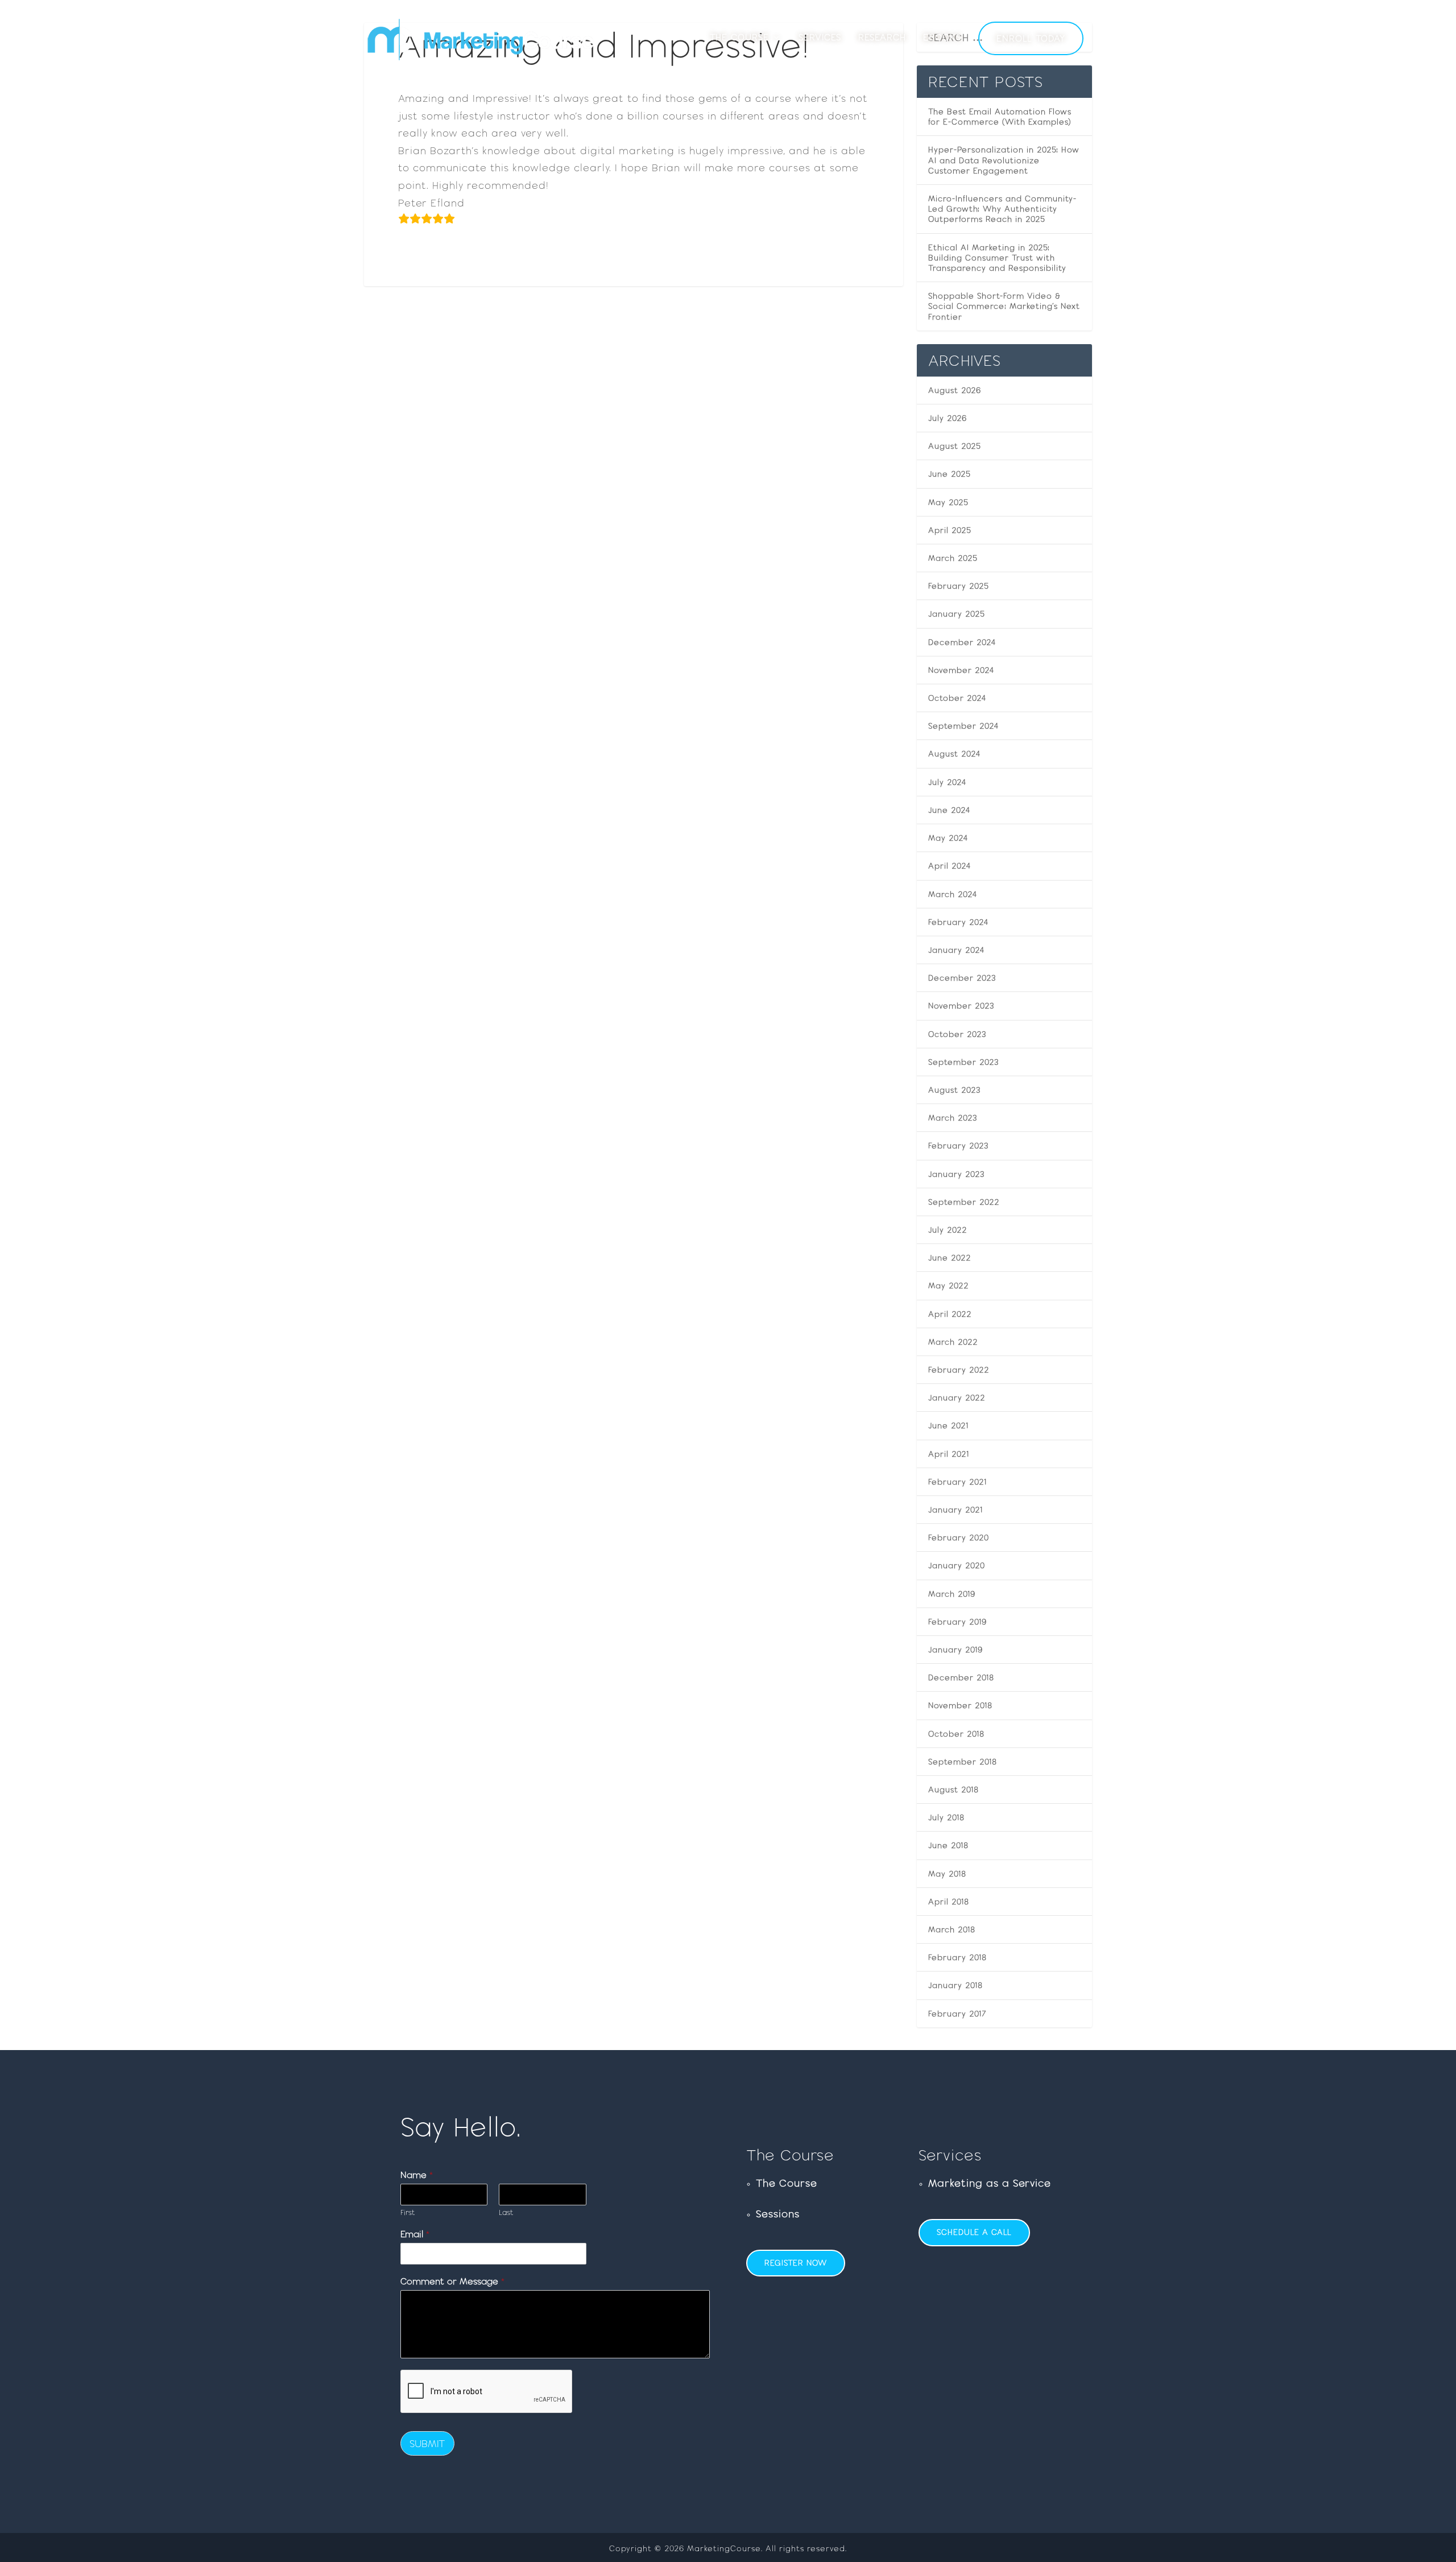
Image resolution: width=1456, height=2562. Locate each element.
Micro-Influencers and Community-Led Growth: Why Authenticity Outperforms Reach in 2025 (1002, 209)
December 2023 (962, 978)
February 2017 (957, 2014)
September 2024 (964, 726)
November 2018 (960, 1705)
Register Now (796, 2263)
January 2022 (957, 1398)
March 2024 (953, 894)
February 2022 (959, 1370)
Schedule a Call (974, 2232)
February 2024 (959, 922)
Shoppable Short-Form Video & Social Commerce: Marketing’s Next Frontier (1004, 306)
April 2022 (950, 1314)
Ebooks (942, 38)
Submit (427, 2443)
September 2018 (963, 1762)
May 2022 (949, 1286)
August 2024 (955, 754)
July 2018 (946, 1817)
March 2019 (952, 1594)
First (408, 2212)
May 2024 (948, 838)
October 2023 (957, 1034)
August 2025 (955, 446)
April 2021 (949, 1454)
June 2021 (948, 1425)
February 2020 (959, 1538)
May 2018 (947, 1874)
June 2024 (950, 810)
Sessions (778, 2214)
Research (882, 38)
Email (415, 2234)
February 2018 (957, 1957)
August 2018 (954, 1790)
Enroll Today (1031, 38)
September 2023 (963, 1062)
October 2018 (956, 1734)
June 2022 (950, 1258)
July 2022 (948, 1230)
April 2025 (950, 530)
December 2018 (961, 1677)
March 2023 (953, 1118)
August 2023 (954, 1090)
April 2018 (949, 1902)
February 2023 (958, 1146)
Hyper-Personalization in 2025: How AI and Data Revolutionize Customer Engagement (1004, 160)
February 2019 (957, 1622)
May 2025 (948, 502)
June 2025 (950, 474)
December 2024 (962, 642)
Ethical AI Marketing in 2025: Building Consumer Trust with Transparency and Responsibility (997, 258)
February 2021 (957, 1482)
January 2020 (957, 1565)
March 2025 (953, 558)
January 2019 (955, 1650)
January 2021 (955, 1510)
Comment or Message (452, 2281)
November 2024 (961, 670)
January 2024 (957, 950)
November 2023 (961, 1006)
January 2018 (955, 1985)
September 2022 (964, 1202)
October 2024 (957, 698)
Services (820, 38)
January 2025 (957, 614)
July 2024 (948, 782)
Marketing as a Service (990, 2183)
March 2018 (952, 1929)
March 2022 (953, 1342)
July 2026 (948, 418)
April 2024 (950, 866)
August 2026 (955, 390)
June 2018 (948, 1845)
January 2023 (956, 1174)
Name (417, 2175)
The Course (739, 38)
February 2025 (959, 586)
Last (506, 2212)
